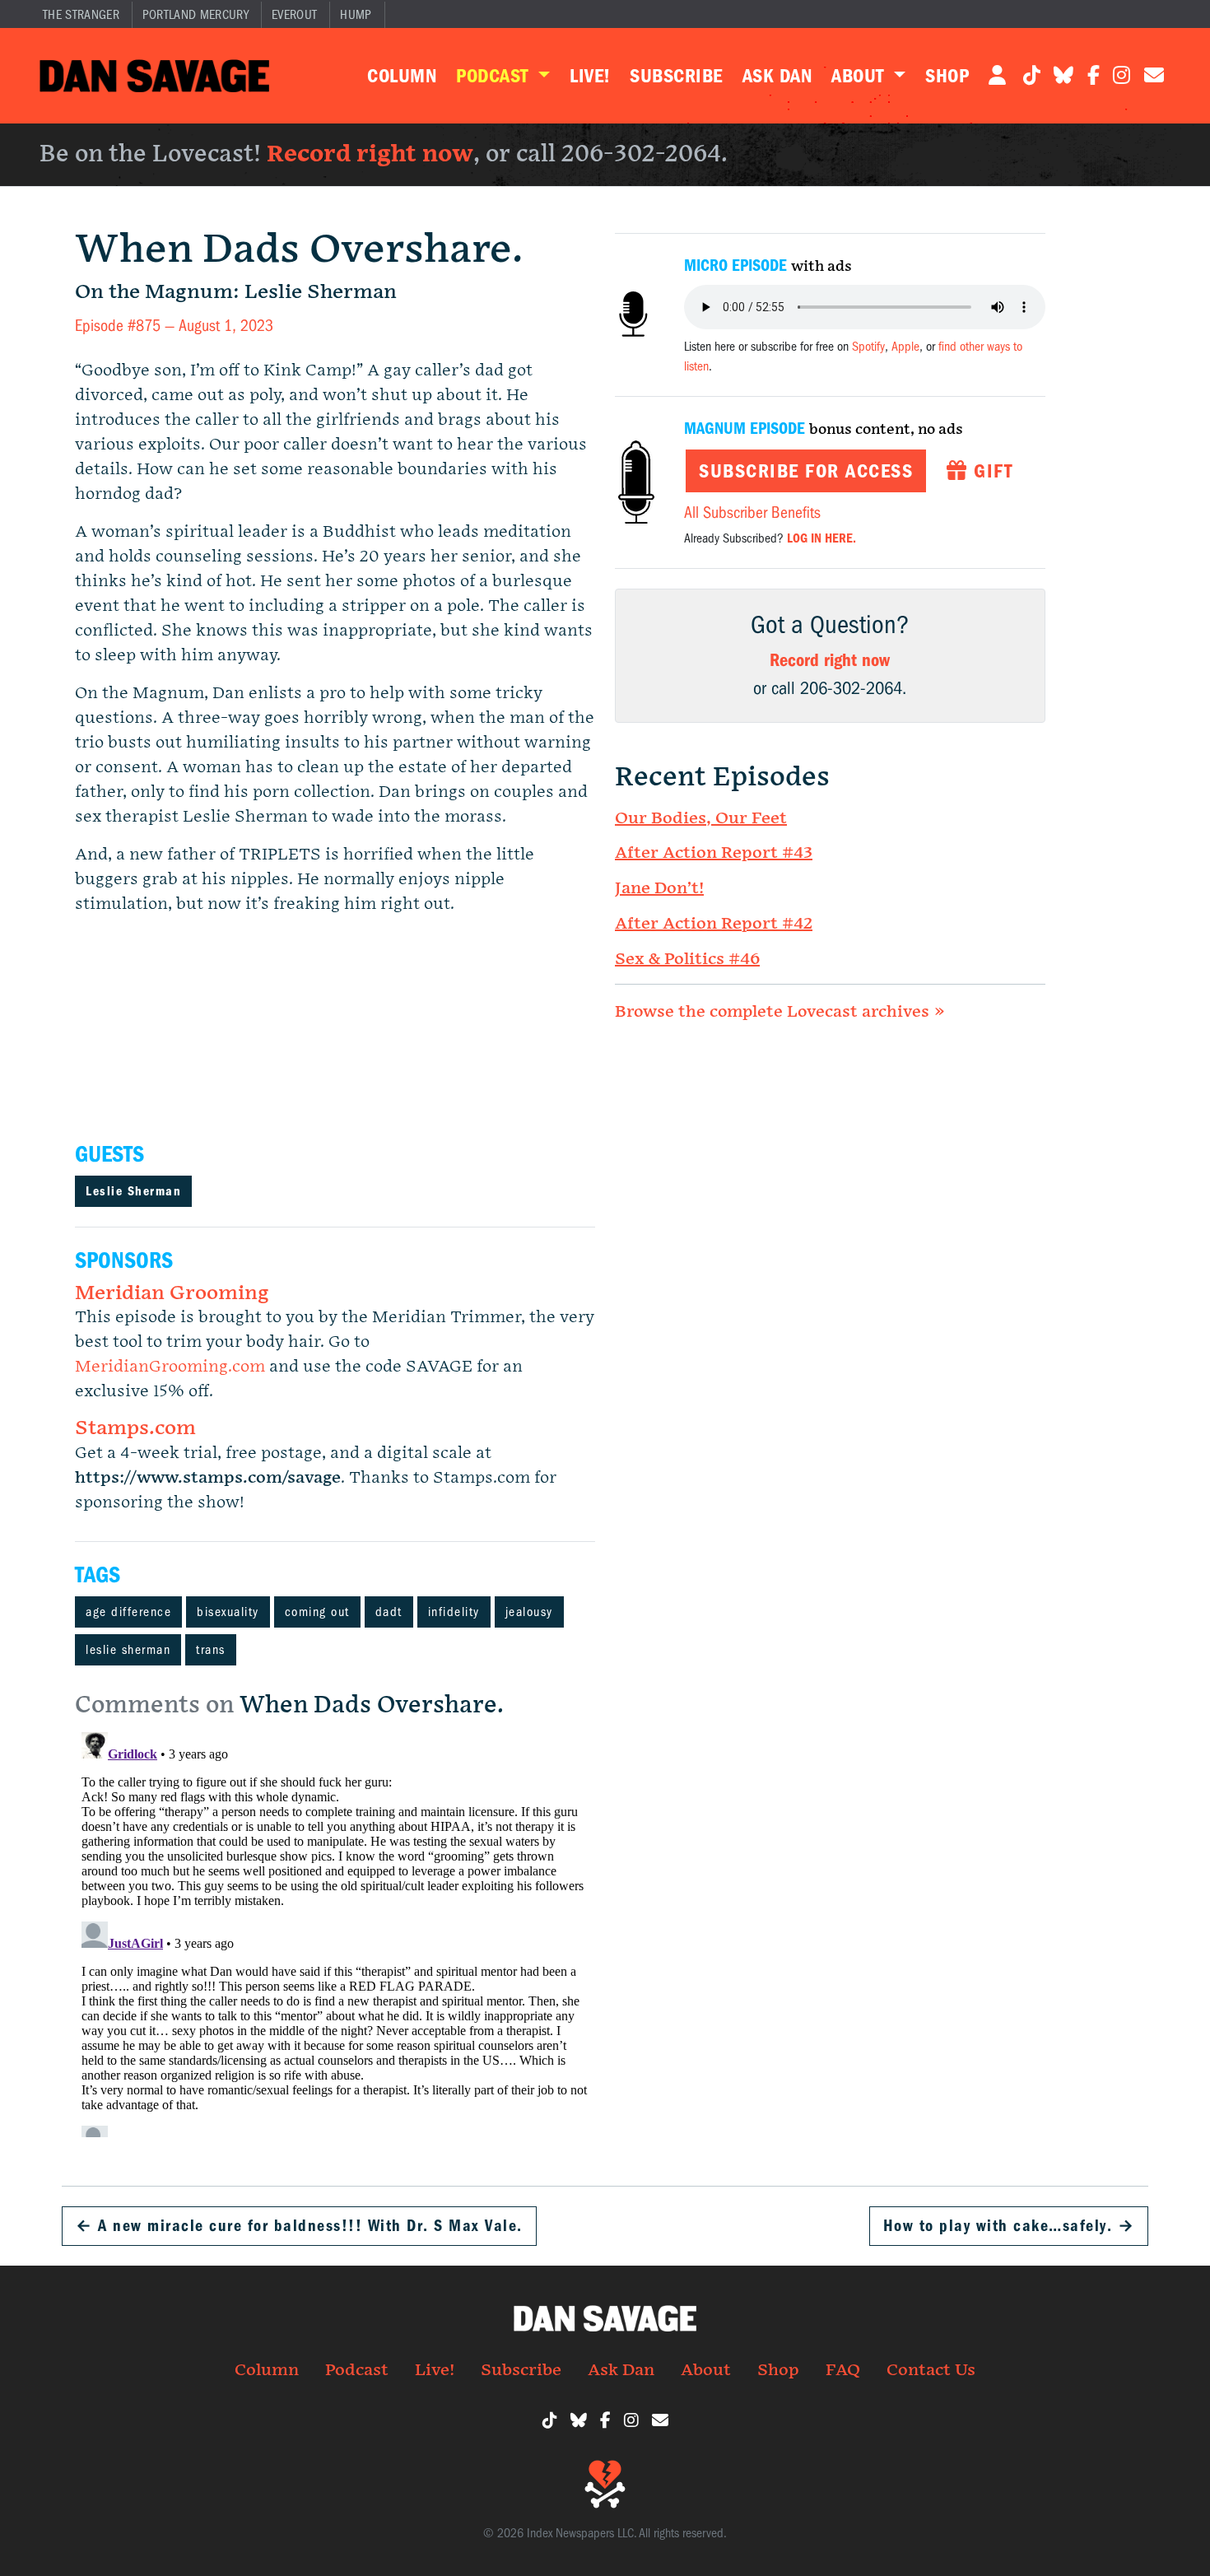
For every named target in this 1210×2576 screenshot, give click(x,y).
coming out (317, 1612)
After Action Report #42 (714, 924)
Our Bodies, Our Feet (701, 818)
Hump (356, 15)
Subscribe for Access (806, 471)
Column (402, 76)
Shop (947, 76)
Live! (590, 76)
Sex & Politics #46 (687, 959)
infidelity (454, 1612)
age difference (128, 1612)
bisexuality (228, 1612)
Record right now (370, 154)
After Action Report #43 (714, 853)
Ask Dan (777, 76)
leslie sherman (128, 1650)
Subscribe (676, 76)
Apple (905, 347)
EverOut (294, 15)
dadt (389, 1612)
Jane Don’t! (659, 888)
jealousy (529, 1612)
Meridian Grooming (172, 1293)
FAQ (843, 2370)
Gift (991, 471)
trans (211, 1650)
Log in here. (821, 538)
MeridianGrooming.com (170, 1367)
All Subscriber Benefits (752, 512)
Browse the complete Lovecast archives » (780, 1012)
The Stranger (81, 15)
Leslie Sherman (133, 1191)
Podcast (495, 76)
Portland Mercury (195, 15)
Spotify (868, 347)
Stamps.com (135, 1428)
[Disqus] (335, 1931)
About (860, 76)
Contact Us (931, 2370)
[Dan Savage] (154, 76)
